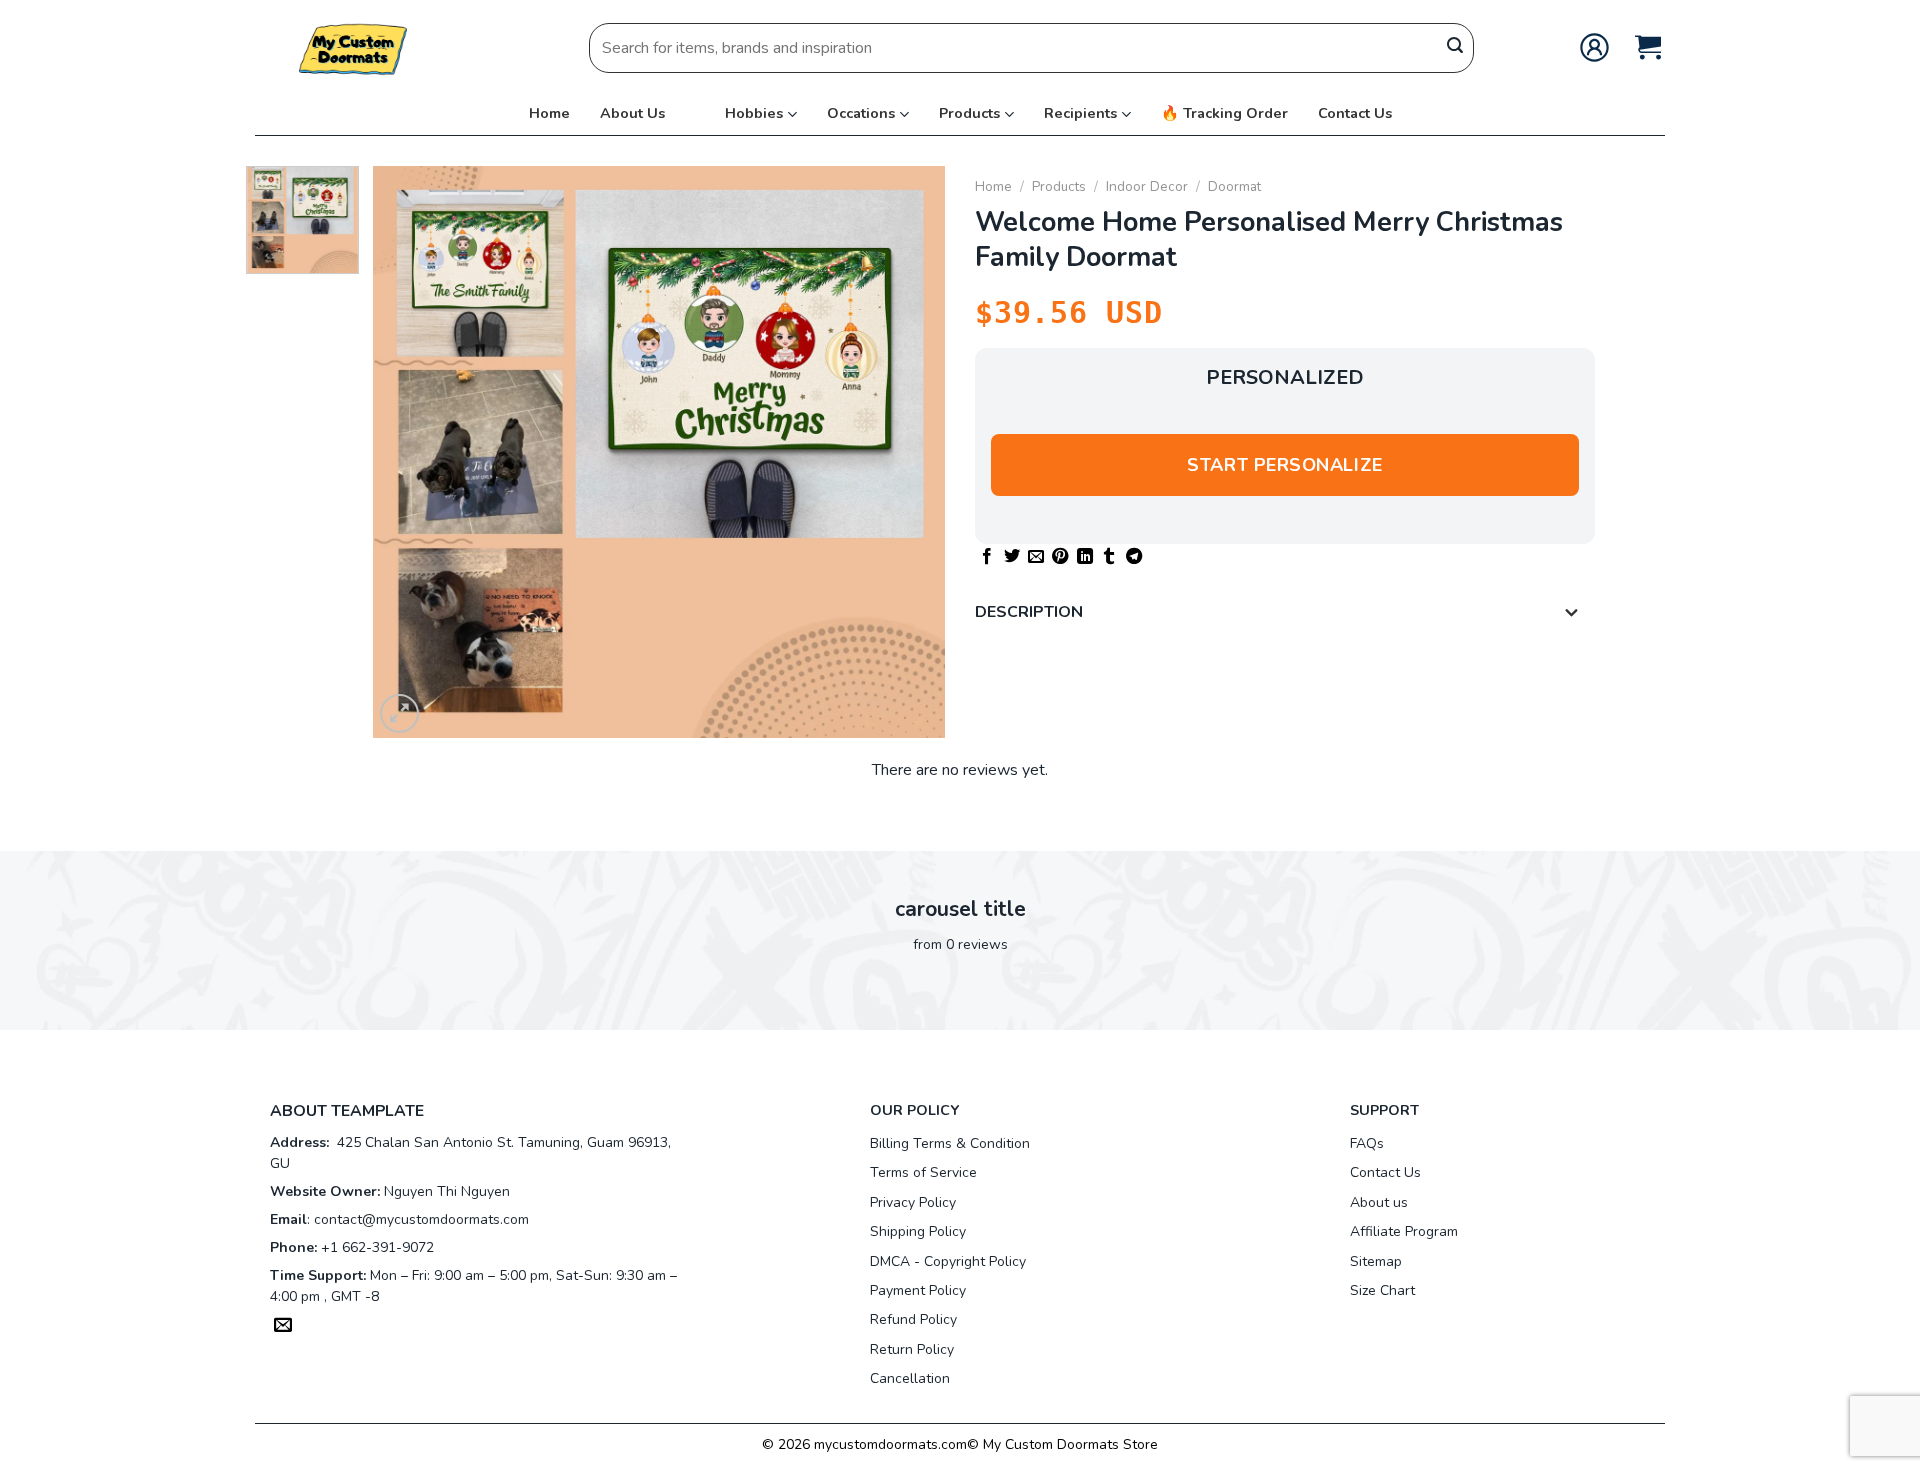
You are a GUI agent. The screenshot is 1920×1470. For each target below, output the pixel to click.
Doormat (1234, 186)
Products (969, 113)
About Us (632, 113)
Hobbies (754, 113)
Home (549, 113)
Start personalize (1284, 465)
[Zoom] (399, 713)
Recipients (1080, 113)
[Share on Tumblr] (1109, 557)
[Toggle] (1572, 614)
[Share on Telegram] (1134, 557)
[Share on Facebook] (987, 557)
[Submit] (1455, 48)
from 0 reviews (960, 944)
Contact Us (1355, 113)
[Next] (909, 452)
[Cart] (1648, 47)
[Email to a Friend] (1036, 557)
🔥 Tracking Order (1224, 113)
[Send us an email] (283, 1327)
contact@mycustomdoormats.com (421, 1219)
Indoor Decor (1147, 186)
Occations (861, 113)
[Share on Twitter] (1012, 557)
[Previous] (410, 452)
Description (1029, 612)
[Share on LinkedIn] (1085, 557)
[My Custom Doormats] (355, 47)
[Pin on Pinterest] (1060, 557)
